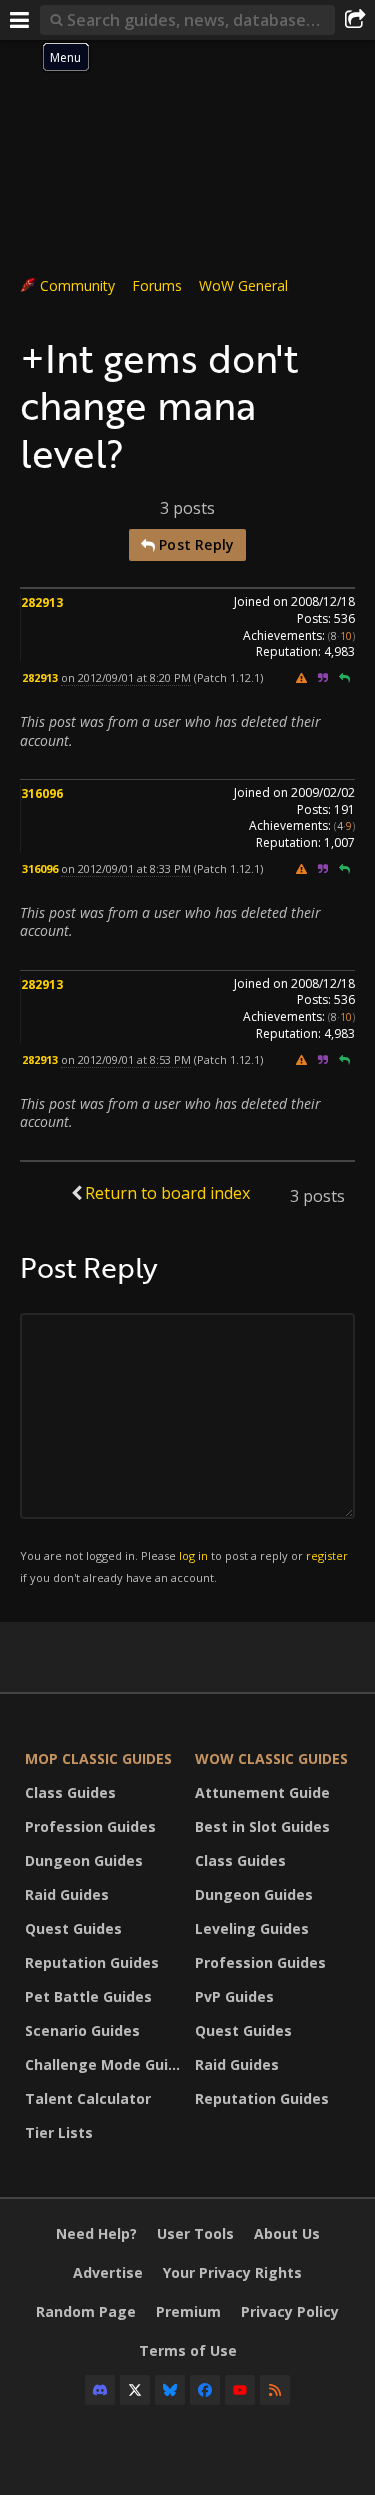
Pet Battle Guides (88, 1996)
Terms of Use (188, 2350)
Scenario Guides (82, 2030)
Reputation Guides (92, 1962)
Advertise (108, 2272)
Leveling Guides (252, 1928)
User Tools (195, 2233)
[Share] (355, 20)
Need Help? (96, 2233)
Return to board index (167, 1193)
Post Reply (194, 544)
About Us (287, 2233)
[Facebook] (205, 2390)
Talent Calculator (88, 2098)
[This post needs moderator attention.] (301, 677)
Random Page (86, 2311)
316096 (42, 793)
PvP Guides (234, 1996)
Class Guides (70, 1792)
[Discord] (100, 2390)
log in (193, 1555)
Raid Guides (67, 1894)
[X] (135, 2390)
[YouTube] (240, 2390)
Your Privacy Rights (232, 2272)
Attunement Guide (262, 1792)
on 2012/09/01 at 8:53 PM (126, 1059)
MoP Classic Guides (98, 1758)
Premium (188, 2311)
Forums (157, 285)
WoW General (243, 285)
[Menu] (20, 20)
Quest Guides (73, 1928)
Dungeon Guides (84, 1860)
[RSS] (275, 2390)
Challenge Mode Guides (105, 2064)
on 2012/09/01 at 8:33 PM (126, 868)
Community (77, 285)
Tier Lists (59, 2132)
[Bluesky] (170, 2390)
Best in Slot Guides (262, 1826)
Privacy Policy (290, 2311)
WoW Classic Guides (271, 1758)
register (327, 1555)
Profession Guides (90, 1826)
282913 (42, 602)
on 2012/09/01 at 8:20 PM (126, 677)
